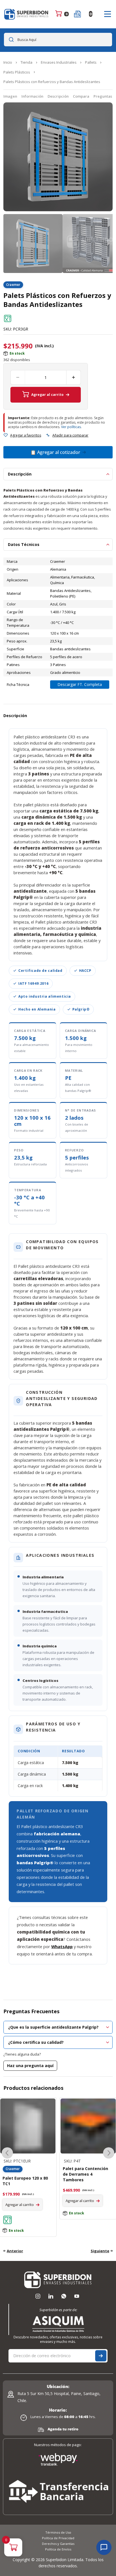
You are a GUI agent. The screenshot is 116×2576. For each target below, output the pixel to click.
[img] (8, 318)
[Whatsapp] (64, 2296)
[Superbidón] (26, 14)
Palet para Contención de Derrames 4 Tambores (25, 2174)
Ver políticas (71, 427)
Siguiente (100, 2251)
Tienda (26, 62)
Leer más (73, 2195)
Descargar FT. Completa (80, 684)
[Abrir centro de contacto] (104, 2547)
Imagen (10, 96)
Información (32, 96)
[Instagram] (38, 2296)
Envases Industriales (59, 62)
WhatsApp (62, 1946)
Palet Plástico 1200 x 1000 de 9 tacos (84, 2171)
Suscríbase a (101, 2356)
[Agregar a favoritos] (6, 435)
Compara (81, 96)
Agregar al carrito (47, 395)
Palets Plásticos (17, 72)
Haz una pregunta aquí (30, 2066)
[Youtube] (77, 2296)
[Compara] (48, 435)
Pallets (91, 62)
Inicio (8, 62)
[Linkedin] (51, 2296)
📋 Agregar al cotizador (55, 452)
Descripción (58, 96)
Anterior (15, 2251)
